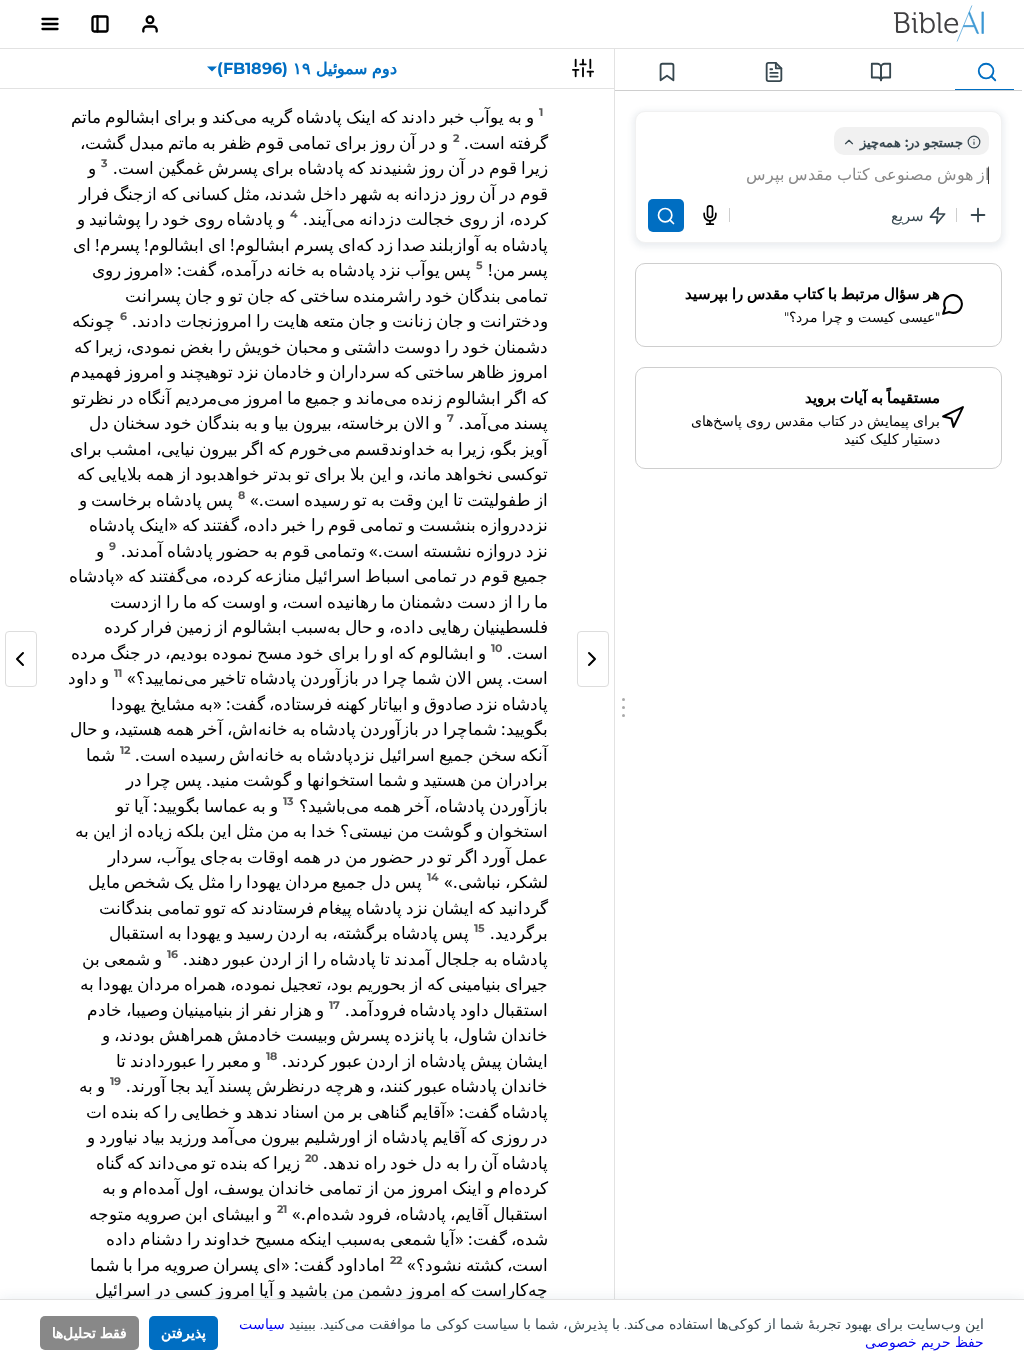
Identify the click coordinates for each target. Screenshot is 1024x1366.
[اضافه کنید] (978, 215)
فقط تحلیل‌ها (89, 1333)
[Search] (666, 215)
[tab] (984, 73)
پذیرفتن (183, 1333)
